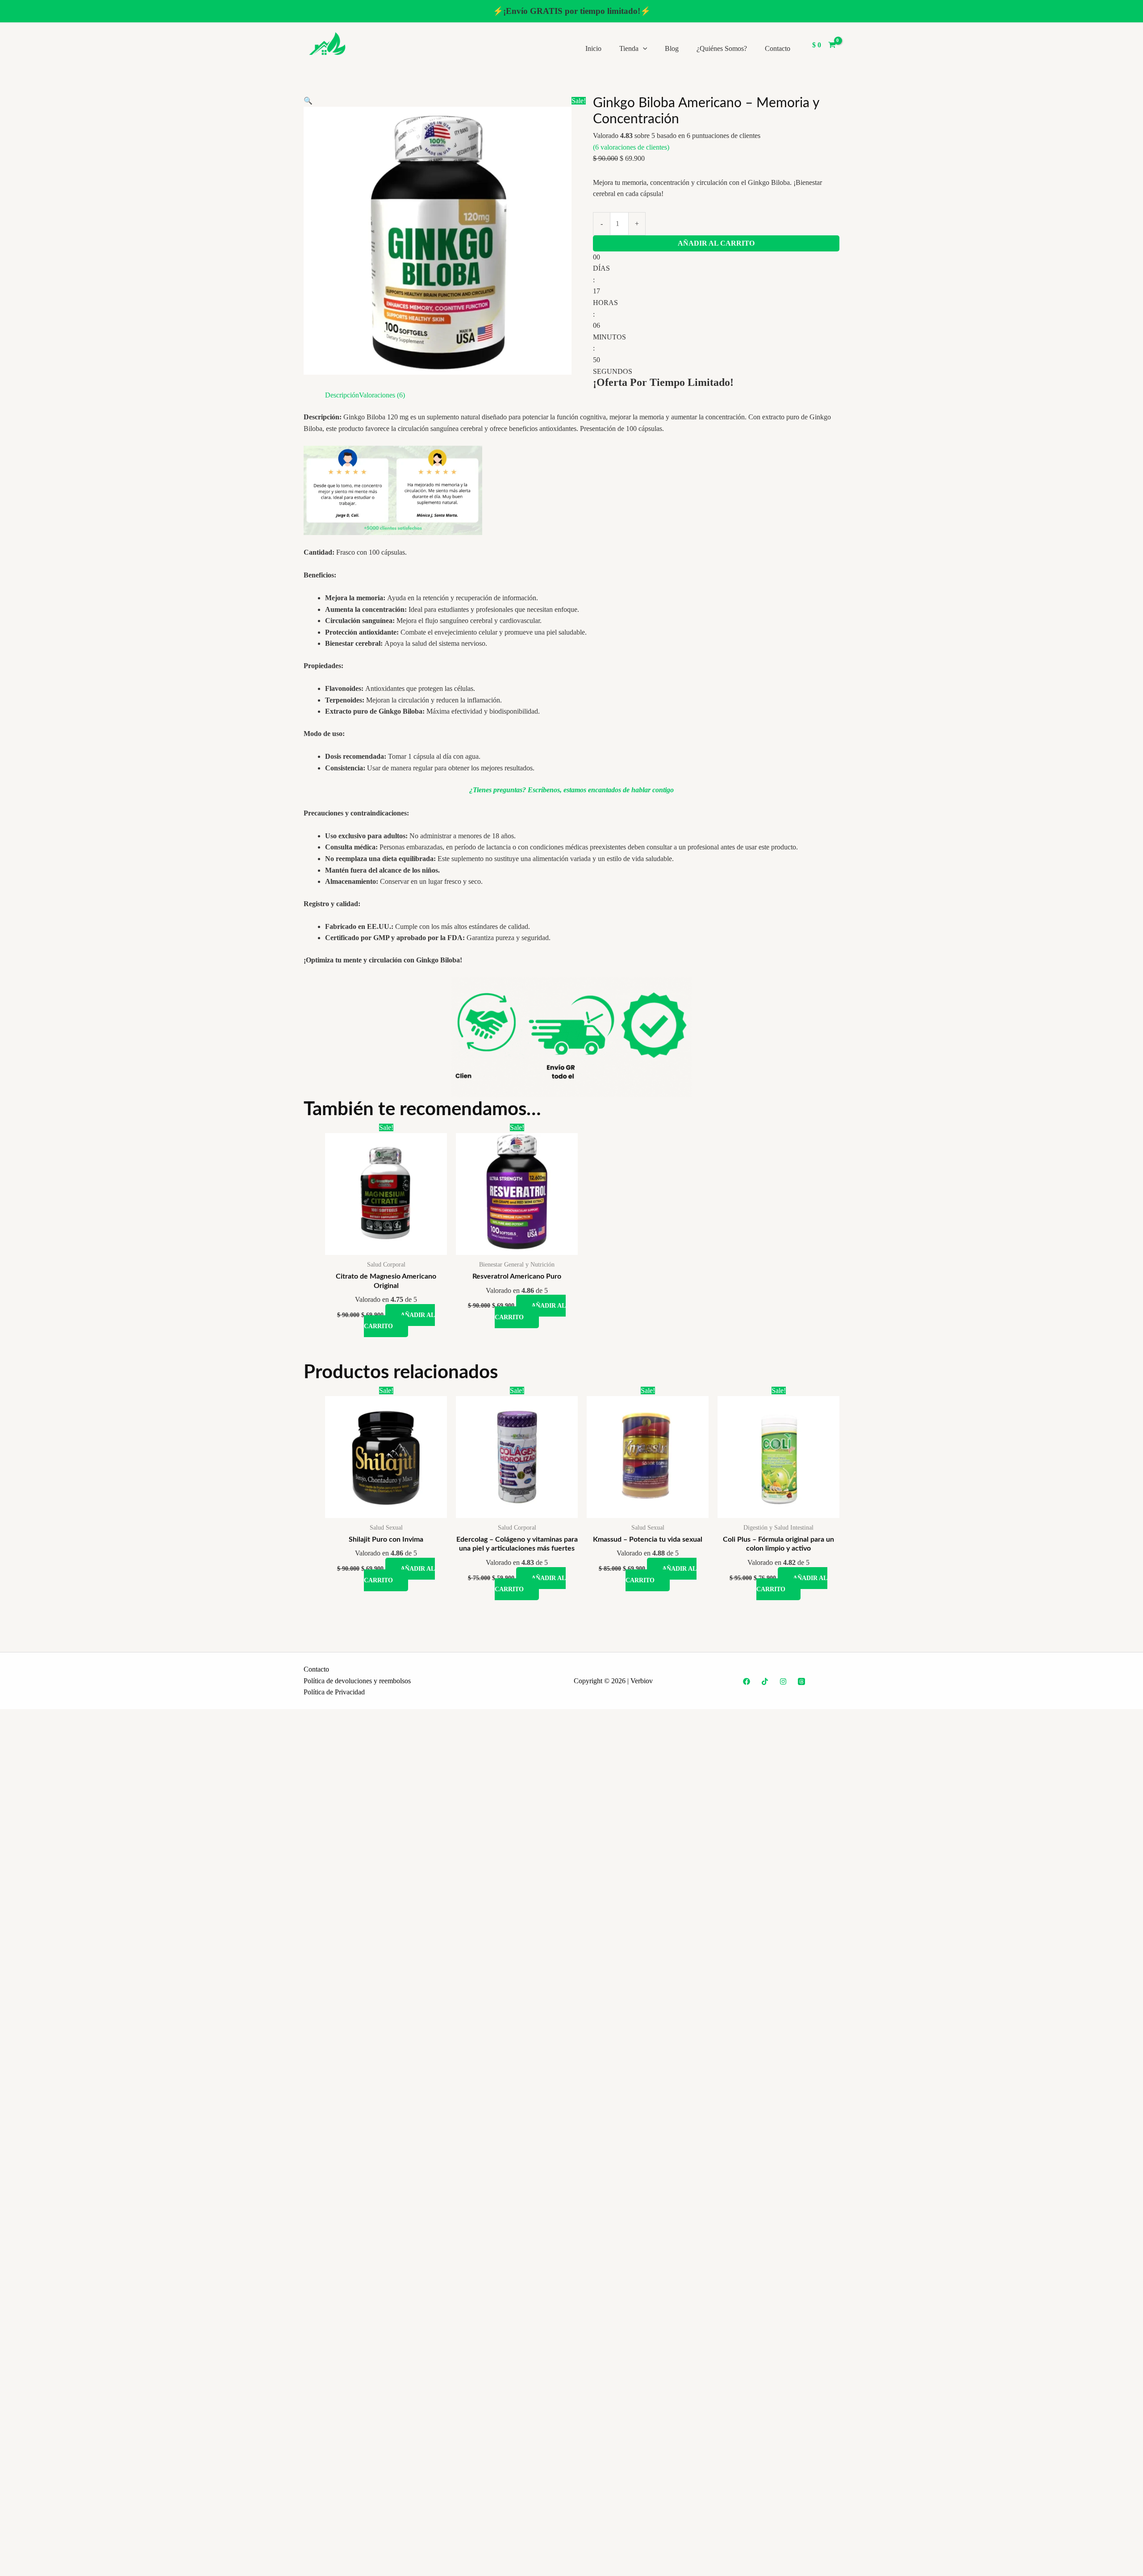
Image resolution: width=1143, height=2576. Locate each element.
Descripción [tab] (342, 395)
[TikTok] (765, 1681)
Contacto (778, 48)
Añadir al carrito (716, 243)
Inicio (593, 48)
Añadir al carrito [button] (399, 1321)
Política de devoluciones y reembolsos (357, 1681)
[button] (643, 48)
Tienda (629, 48)
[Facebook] (747, 1681)
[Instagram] (783, 1681)
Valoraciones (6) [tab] (382, 395)
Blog (672, 48)
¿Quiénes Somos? (722, 48)
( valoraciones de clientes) (631, 147)
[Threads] (801, 1681)
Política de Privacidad (334, 1692)
